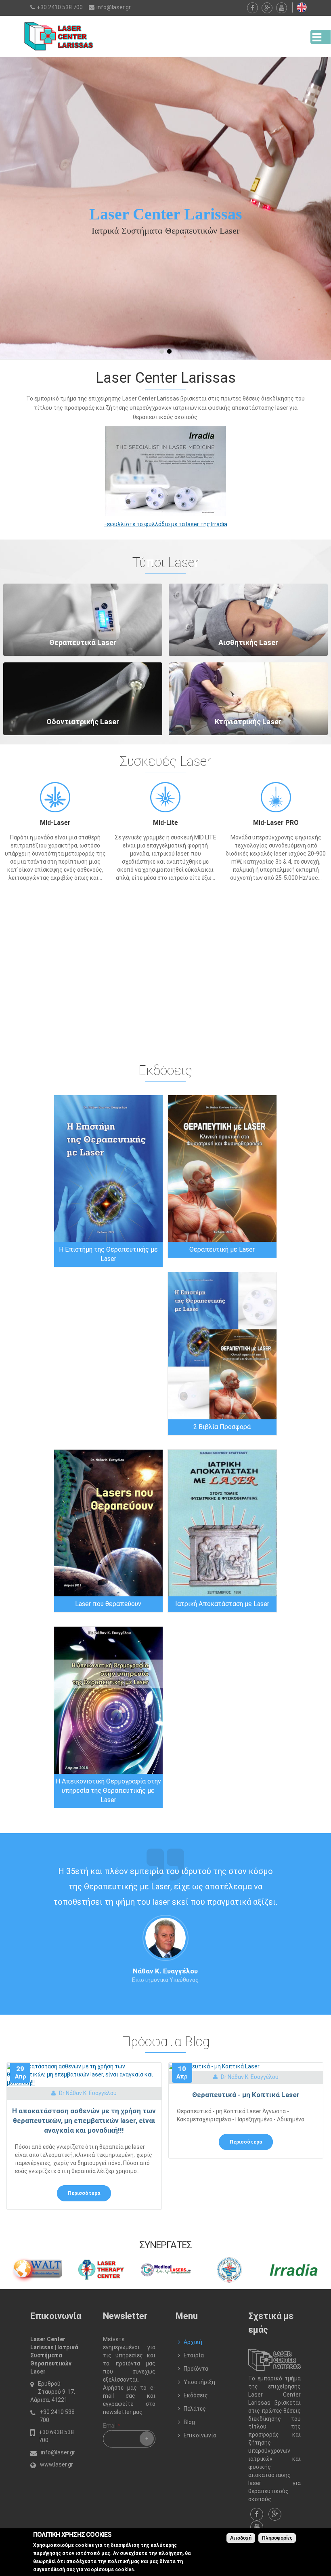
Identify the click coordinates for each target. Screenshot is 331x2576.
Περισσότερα (84, 2193)
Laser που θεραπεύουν (108, 1604)
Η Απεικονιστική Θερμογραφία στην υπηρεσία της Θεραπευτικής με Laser (108, 1791)
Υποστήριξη (199, 2382)
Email (111, 2426)
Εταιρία (194, 2355)
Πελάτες (195, 2409)
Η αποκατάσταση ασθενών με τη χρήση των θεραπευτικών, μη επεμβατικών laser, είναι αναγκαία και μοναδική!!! (84, 2121)
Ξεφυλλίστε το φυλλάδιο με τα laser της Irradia (165, 524)
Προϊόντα (196, 2369)
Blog (189, 2422)
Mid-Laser (55, 823)
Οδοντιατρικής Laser (83, 722)
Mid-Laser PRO (276, 823)
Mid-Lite (165, 823)
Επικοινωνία (200, 2435)
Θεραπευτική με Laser (222, 1249)
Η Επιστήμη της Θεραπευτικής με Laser (108, 1254)
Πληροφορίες (277, 2538)
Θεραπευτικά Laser (83, 642)
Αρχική (193, 2342)
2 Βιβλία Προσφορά (222, 1427)
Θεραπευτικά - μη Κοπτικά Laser (246, 2095)
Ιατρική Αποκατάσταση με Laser (222, 1604)
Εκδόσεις (196, 2395)
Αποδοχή (241, 2538)
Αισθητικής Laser (248, 642)
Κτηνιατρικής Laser (248, 722)
